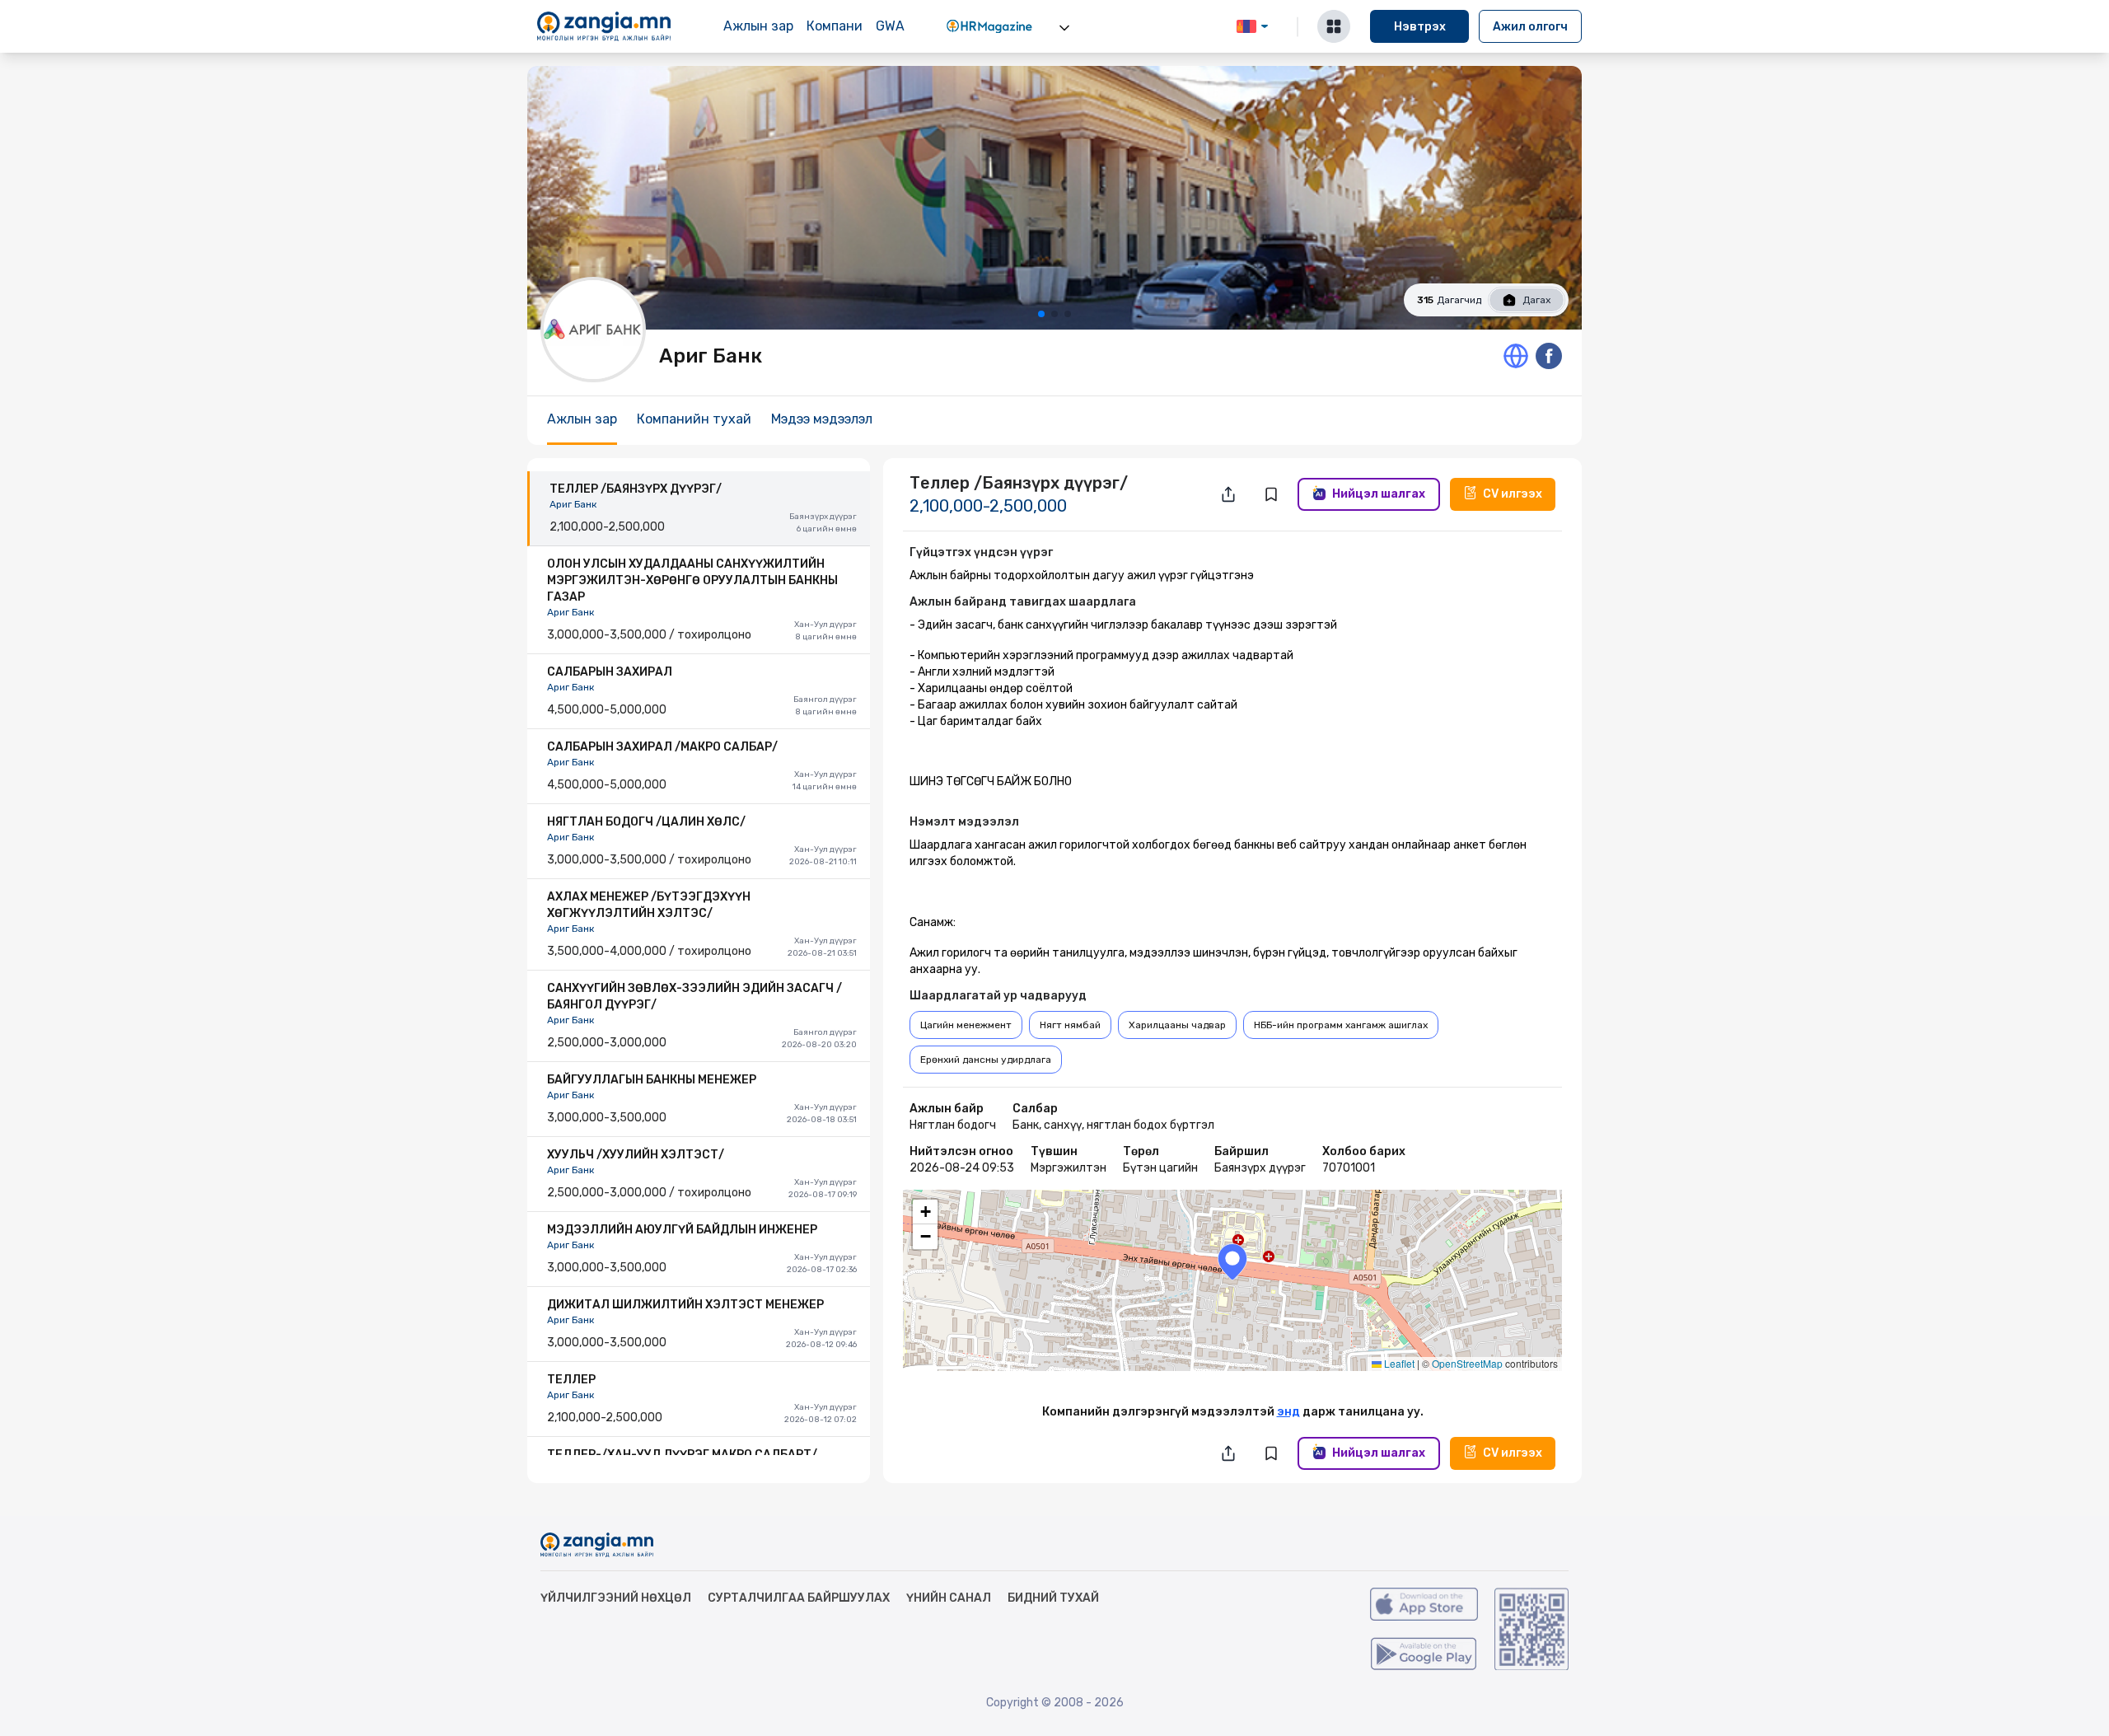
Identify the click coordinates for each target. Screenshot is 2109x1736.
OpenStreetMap (1467, 1363)
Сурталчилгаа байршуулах (799, 1598)
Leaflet (1398, 1363)
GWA (890, 26)
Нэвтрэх (1420, 27)
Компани (835, 26)
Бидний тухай (1053, 1598)
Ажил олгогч (1530, 27)
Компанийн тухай (694, 419)
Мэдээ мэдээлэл (822, 419)
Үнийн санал (949, 1598)
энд (1288, 1412)
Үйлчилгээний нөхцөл (616, 1598)
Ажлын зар (758, 26)
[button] (1232, 1262)
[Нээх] (1064, 28)
